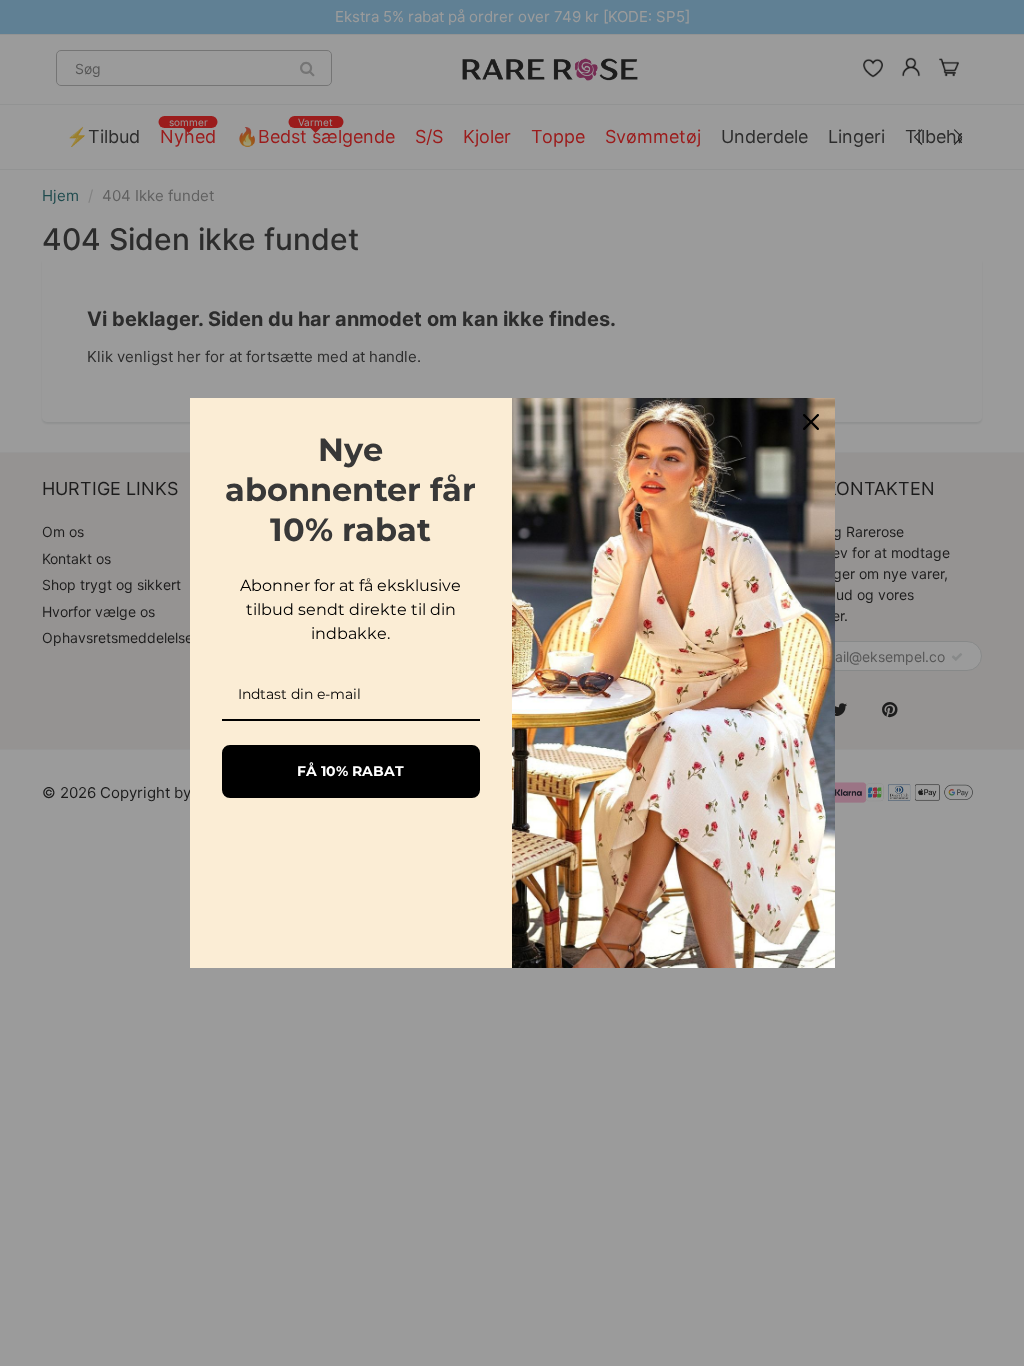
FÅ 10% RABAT (350, 771)
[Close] (811, 422)
